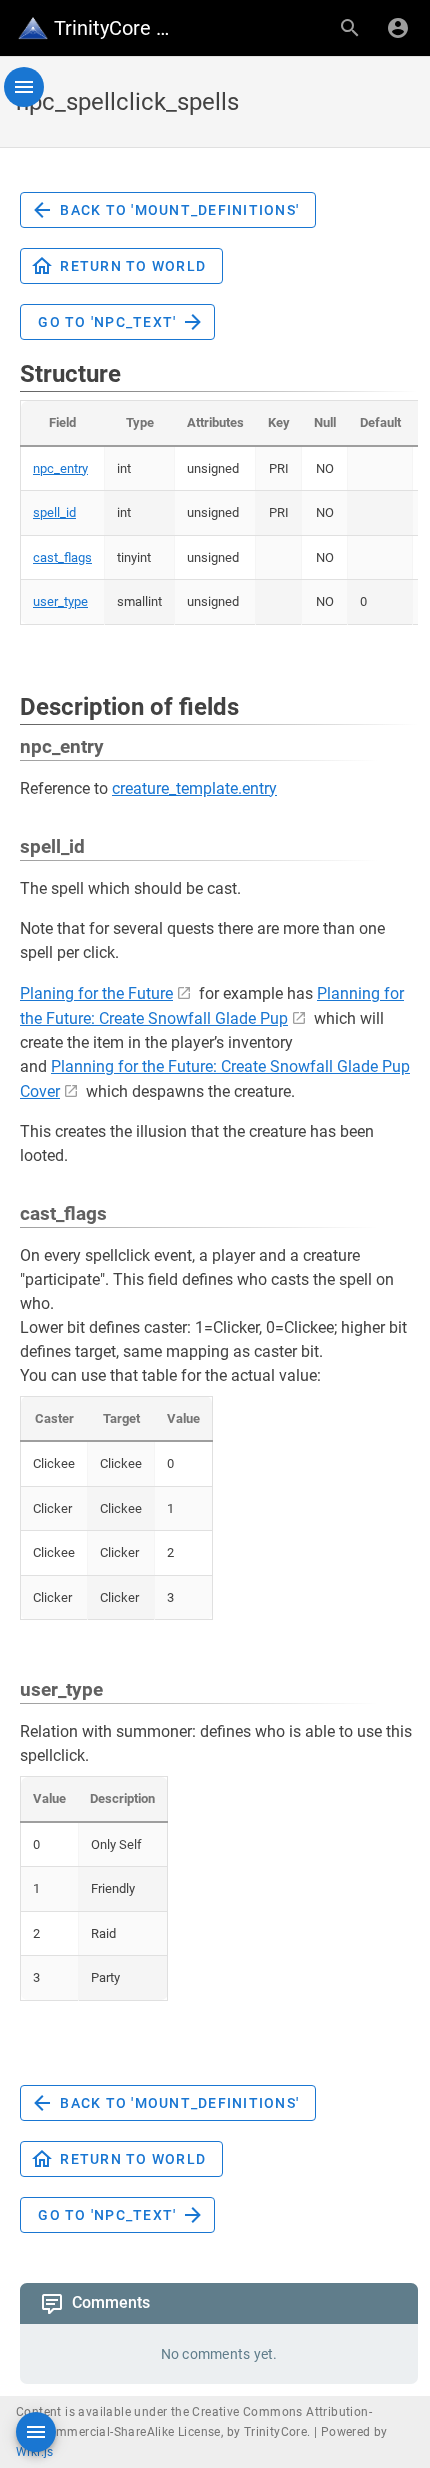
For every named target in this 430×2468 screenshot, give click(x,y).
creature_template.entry (194, 788)
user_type (60, 601)
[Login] (398, 28)
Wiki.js (35, 2452)
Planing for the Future (96, 993)
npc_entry (60, 468)
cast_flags (62, 557)
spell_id (54, 512)
